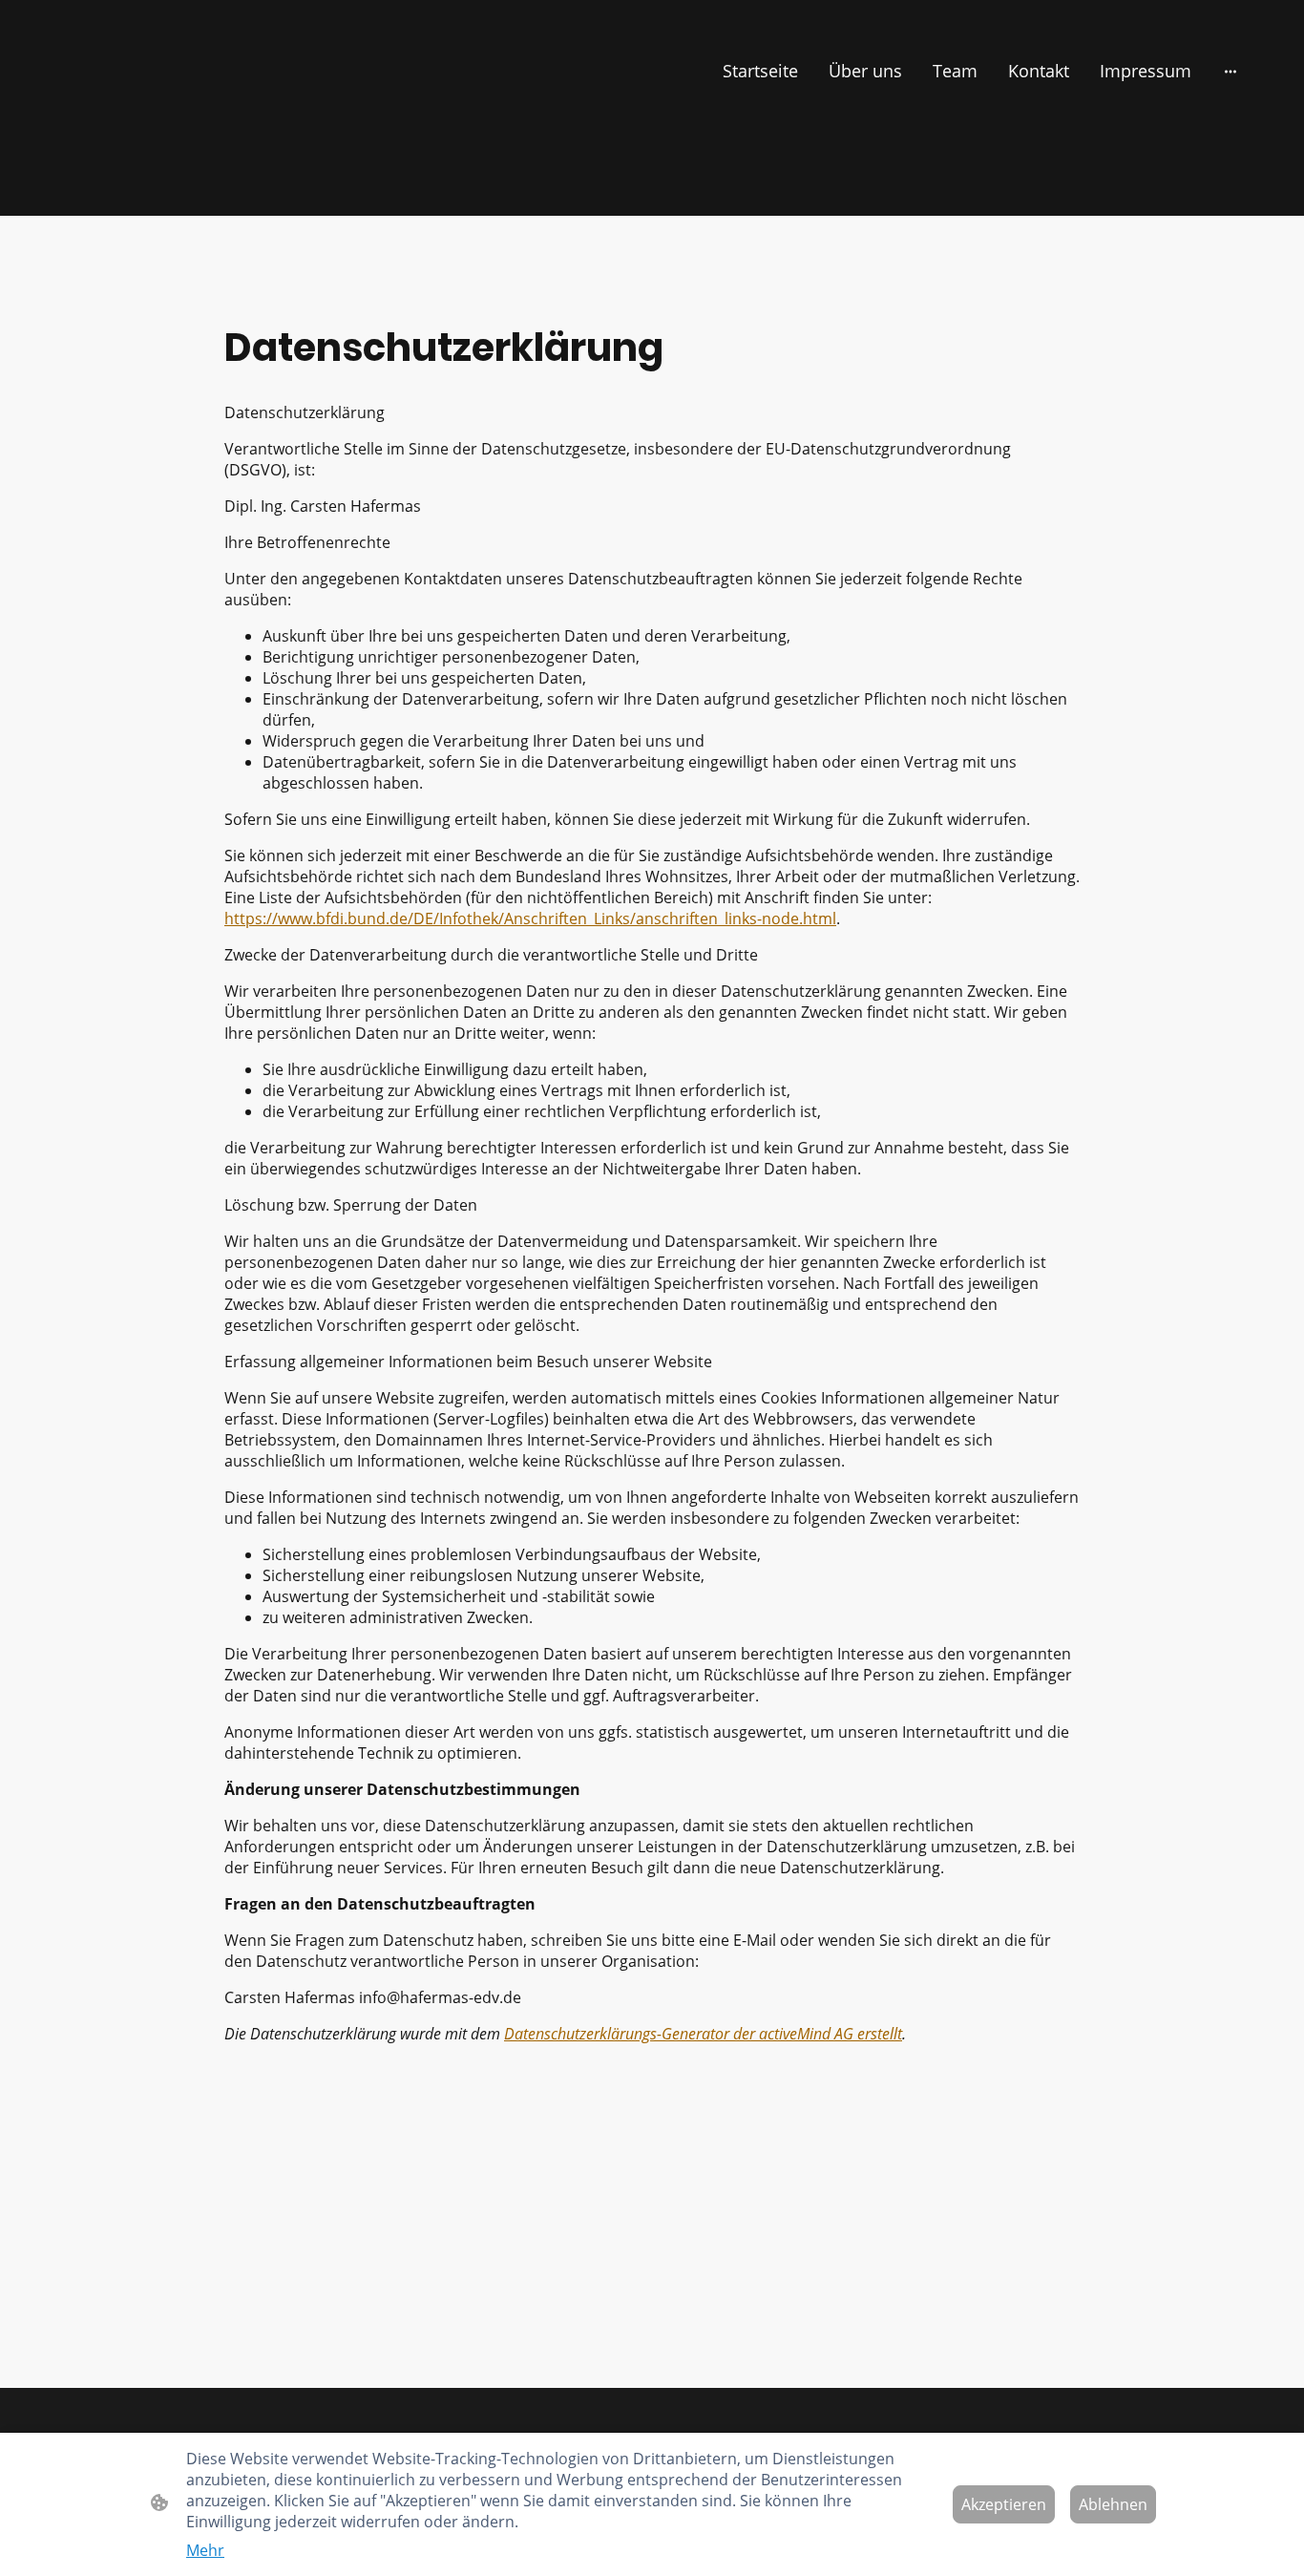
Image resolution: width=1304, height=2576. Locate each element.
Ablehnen (1113, 2504)
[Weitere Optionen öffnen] (1230, 71)
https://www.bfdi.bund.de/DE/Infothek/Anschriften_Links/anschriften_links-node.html (530, 918)
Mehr (205, 2550)
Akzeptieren (1004, 2504)
